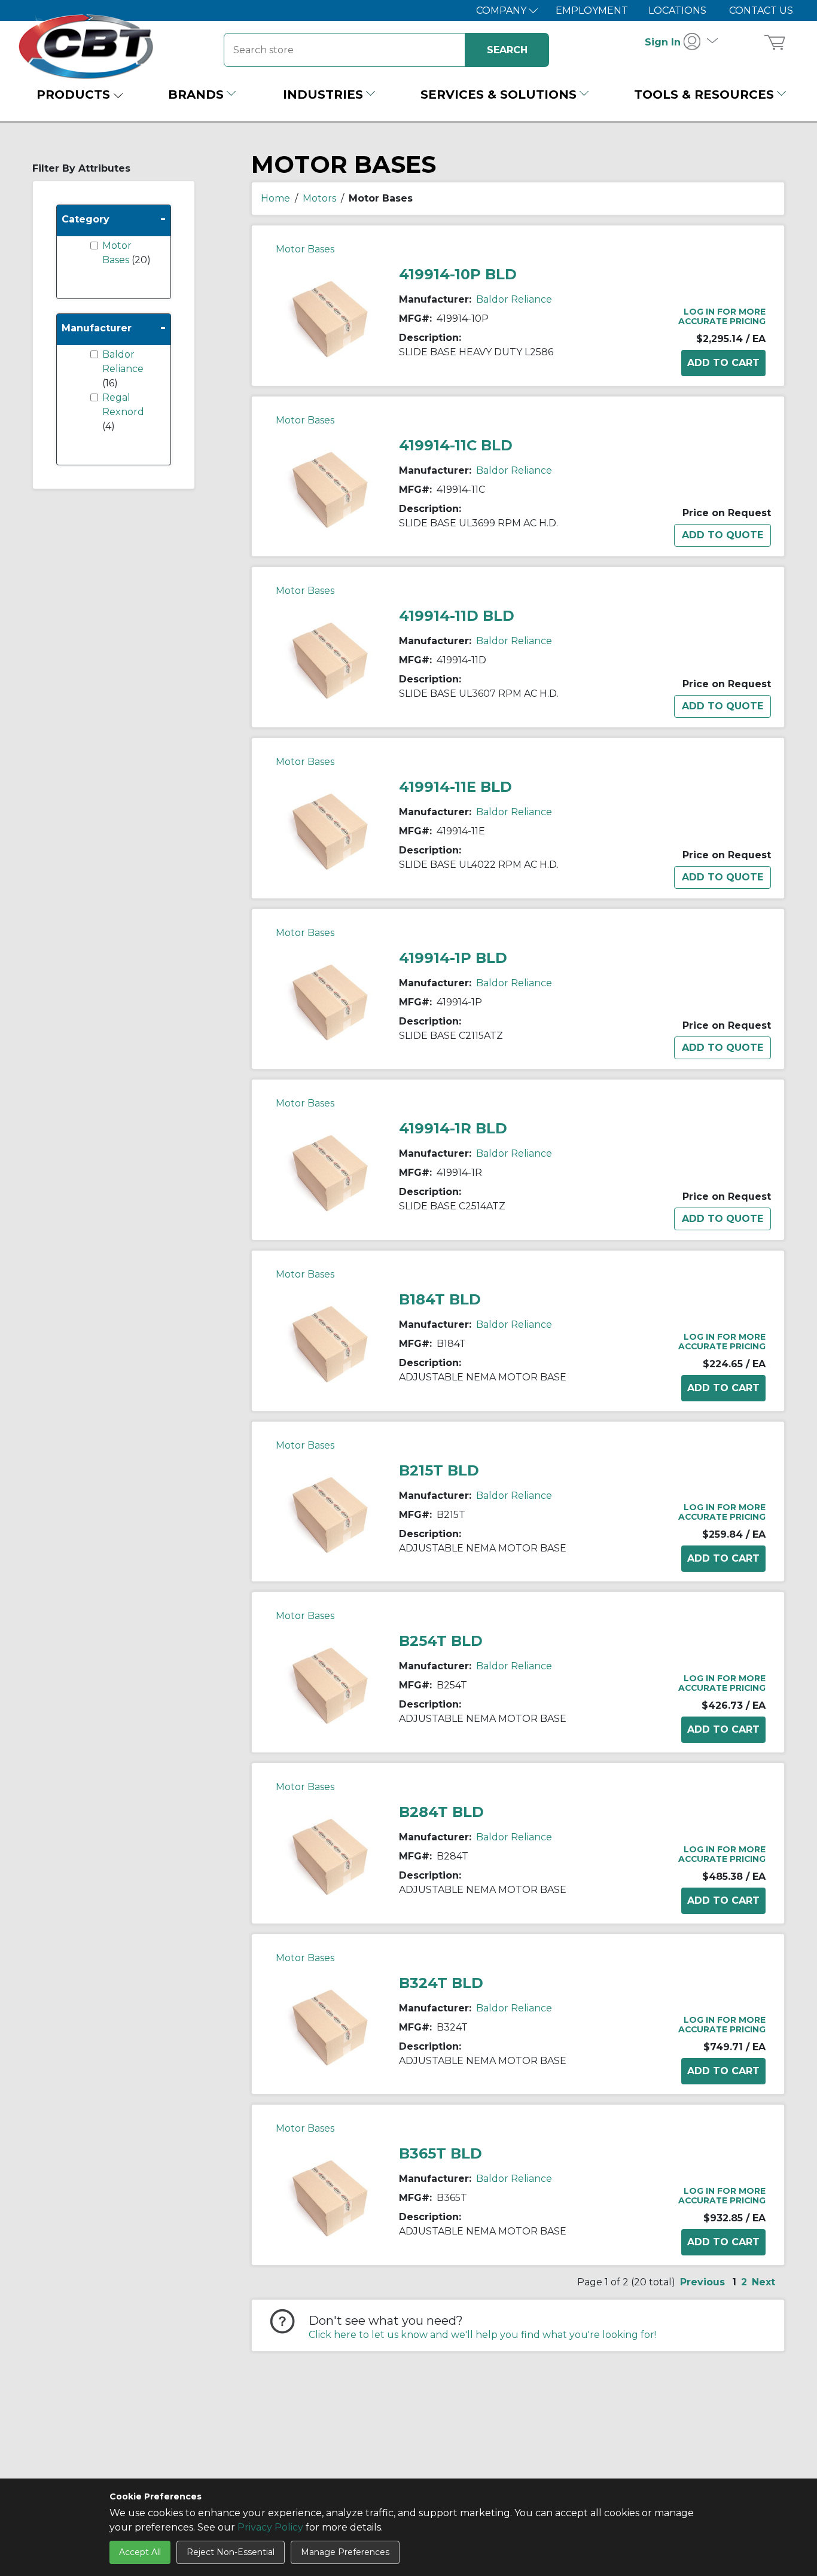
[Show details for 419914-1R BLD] (330, 1172)
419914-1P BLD (453, 958)
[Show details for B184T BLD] (330, 1343)
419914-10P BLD (458, 274)
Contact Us (761, 10)
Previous (702, 2282)
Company (502, 10)
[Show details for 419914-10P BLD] (330, 318)
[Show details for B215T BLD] (330, 1514)
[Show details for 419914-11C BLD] (330, 489)
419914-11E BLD (455, 787)
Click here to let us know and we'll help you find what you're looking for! (482, 2335)
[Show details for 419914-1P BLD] (330, 1002)
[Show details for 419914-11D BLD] (330, 659)
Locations (677, 10)
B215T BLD (439, 1470)
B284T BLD (441, 1812)
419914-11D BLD (457, 616)
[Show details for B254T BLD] (330, 1685)
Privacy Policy (270, 2527)
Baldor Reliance (514, 299)
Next (763, 2282)
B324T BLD (441, 1983)
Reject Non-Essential (231, 2552)
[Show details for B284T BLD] (330, 1856)
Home (275, 198)
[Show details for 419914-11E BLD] (330, 830)
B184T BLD (440, 1299)
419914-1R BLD (453, 1128)
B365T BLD (440, 2153)
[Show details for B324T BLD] (330, 2027)
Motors (319, 198)
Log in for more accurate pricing (722, 316)
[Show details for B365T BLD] (330, 2197)
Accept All (140, 2552)
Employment (592, 10)
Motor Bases (305, 249)
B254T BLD (441, 1641)
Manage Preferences (345, 2552)
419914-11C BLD (456, 445)
